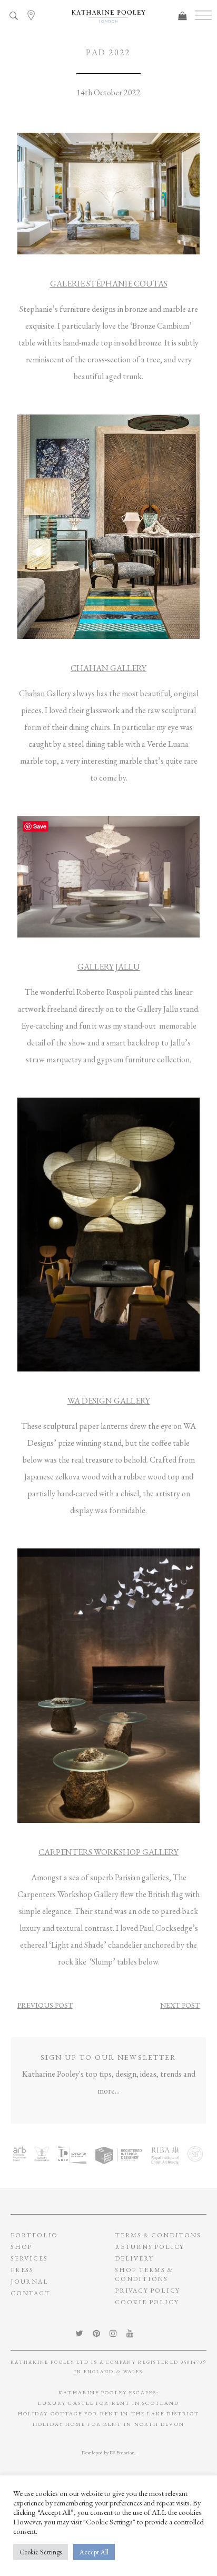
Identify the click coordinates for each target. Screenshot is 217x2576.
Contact (31, 2293)
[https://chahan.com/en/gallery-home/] (109, 526)
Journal (29, 2282)
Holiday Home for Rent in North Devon (108, 2424)
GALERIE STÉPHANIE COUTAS (109, 284)
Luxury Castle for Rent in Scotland (108, 2403)
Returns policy (150, 2247)
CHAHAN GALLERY (108, 668)
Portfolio (34, 2235)
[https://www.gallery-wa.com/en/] (109, 1233)
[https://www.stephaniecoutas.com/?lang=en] (109, 193)
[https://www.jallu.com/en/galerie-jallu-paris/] (109, 875)
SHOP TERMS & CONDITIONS (144, 2274)
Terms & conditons (158, 2235)
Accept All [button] (94, 2552)
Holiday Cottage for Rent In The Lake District (109, 2414)
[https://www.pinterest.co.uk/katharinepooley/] (100, 2333)
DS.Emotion (122, 2452)
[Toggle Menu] (203, 16)
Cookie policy (147, 2302)
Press (22, 2270)
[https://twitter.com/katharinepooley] (83, 2333)
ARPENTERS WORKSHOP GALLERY (111, 1852)
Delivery (134, 2258)
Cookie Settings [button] (41, 2552)
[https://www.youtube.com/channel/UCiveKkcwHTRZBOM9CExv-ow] (134, 2333)
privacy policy (147, 2291)
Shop (21, 2247)
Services (29, 2258)
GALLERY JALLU (109, 967)
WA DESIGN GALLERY (109, 1401)
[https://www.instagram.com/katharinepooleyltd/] (117, 2333)
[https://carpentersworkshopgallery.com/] (109, 1684)
